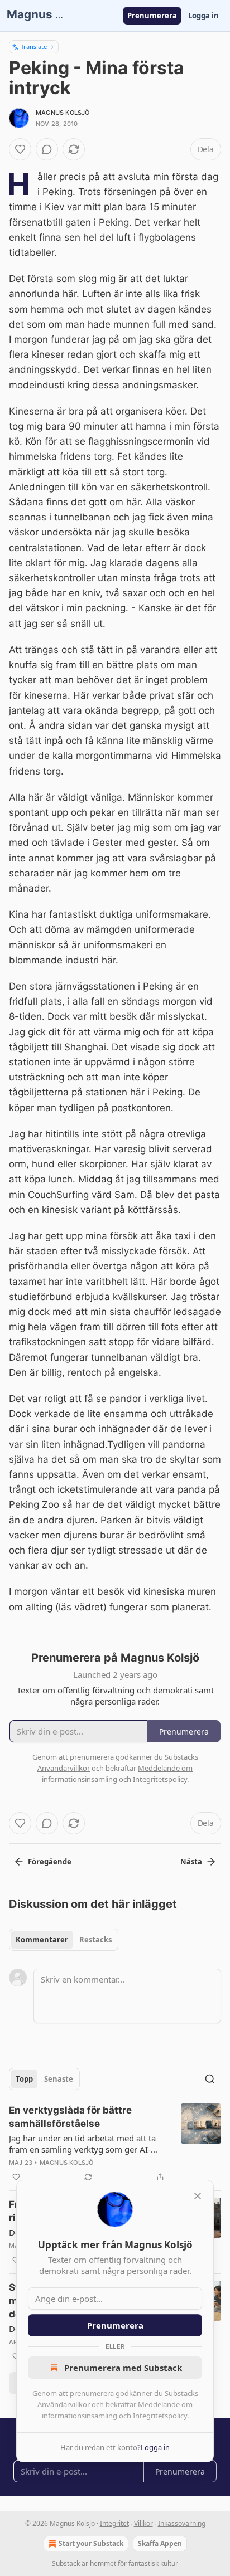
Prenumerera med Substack (123, 2368)
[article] (115, 2144)
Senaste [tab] (59, 2079)
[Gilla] (20, 149)
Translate (34, 47)
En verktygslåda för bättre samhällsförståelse (70, 2117)
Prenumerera (152, 16)
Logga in (203, 16)
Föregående (50, 1862)
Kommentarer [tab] (42, 1940)
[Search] (210, 2079)
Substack (66, 2563)
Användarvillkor (64, 2404)
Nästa (191, 1862)
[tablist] (64, 1940)
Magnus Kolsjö (63, 113)
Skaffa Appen (160, 2543)
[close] (198, 2196)
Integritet (114, 2523)
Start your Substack (91, 2543)
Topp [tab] (24, 2079)
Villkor (143, 2523)
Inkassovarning (182, 2523)
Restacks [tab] (95, 1940)
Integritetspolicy (160, 2416)
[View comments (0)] (47, 149)
